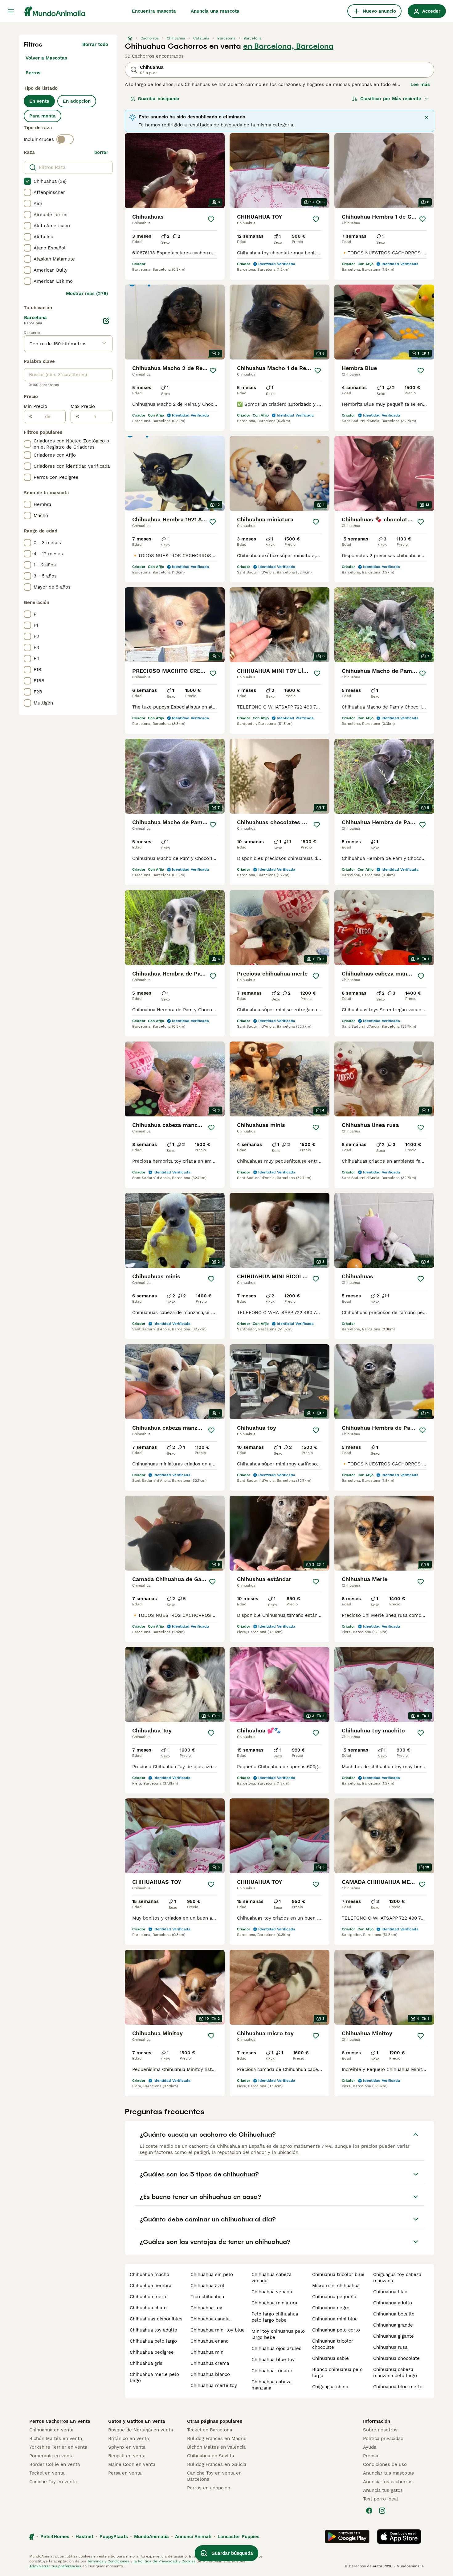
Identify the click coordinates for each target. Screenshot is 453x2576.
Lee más (420, 84)
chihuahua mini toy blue (218, 2330)
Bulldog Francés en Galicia (217, 2464)
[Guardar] (211, 219)
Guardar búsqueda (159, 99)
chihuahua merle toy (214, 2385)
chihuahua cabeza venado (271, 2278)
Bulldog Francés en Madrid (217, 2438)
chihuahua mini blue (335, 2319)
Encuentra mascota (154, 11)
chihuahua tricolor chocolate (333, 2344)
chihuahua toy (206, 2308)
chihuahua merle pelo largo (154, 2377)
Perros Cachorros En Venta (60, 2421)
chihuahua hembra (151, 2286)
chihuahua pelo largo (153, 2341)
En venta (39, 101)
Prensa (371, 2456)
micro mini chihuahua (336, 2286)
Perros (33, 73)
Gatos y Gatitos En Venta (137, 2421)
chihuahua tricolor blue (338, 2274)
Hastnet (84, 2537)
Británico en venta (129, 2438)
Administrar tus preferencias (55, 2566)
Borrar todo (95, 44)
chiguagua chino (330, 2387)
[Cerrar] (426, 117)
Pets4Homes (55, 2537)
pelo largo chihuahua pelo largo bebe (275, 2317)
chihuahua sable (331, 2358)
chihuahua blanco (210, 2374)
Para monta (43, 116)
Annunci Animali (193, 2537)
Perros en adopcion (209, 2488)
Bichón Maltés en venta (56, 2438)
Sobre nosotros (380, 2430)
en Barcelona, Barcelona (288, 46)
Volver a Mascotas (46, 58)
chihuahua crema (210, 2363)
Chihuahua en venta (51, 2430)
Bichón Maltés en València (216, 2447)
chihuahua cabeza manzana (271, 2385)
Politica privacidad (383, 2438)
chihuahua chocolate (396, 2358)
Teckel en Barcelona (210, 2430)
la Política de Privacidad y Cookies (164, 2561)
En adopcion (77, 101)
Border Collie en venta (55, 2464)
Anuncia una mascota (215, 11)
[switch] (65, 139)
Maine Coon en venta (132, 2464)
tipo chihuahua (207, 2297)
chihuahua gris (146, 2363)
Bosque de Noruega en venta (141, 2430)
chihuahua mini (208, 2352)
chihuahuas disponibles (156, 2319)
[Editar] (106, 321)
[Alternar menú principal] (11, 11)
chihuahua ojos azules (276, 2348)
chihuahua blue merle (398, 2387)
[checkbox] (27, 181)
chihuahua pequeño (334, 2297)
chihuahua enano (210, 2341)
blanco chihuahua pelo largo (337, 2373)
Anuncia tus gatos (383, 2490)
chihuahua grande (393, 2325)
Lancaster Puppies (239, 2537)
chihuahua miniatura (274, 2303)
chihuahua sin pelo (212, 2274)
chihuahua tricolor (272, 2371)
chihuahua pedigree (152, 2352)
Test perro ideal (381, 2499)
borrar (101, 152)
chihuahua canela (210, 2319)
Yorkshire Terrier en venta (58, 2447)
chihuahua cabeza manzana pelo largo (395, 2373)
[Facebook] (369, 2511)
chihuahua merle (149, 2297)
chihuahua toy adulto (153, 2330)
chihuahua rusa (390, 2347)
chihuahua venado (272, 2292)
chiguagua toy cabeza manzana (397, 2278)
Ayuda (370, 2447)
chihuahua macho (149, 2274)
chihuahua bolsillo (394, 2314)
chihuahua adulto (393, 2303)
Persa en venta (125, 2473)
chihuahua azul (207, 2286)
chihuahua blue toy (273, 2360)
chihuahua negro (331, 2308)
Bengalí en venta (127, 2456)
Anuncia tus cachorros (388, 2482)
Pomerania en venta (51, 2456)
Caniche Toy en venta (53, 2482)
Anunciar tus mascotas (388, 2473)
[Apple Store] (399, 2537)
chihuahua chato (148, 2308)
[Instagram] (382, 2511)
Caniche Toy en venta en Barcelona (214, 2476)
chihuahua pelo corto (336, 2330)
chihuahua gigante (394, 2336)
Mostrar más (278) (87, 294)
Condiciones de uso (385, 2464)
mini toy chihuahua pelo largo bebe (278, 2334)
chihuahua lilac (390, 2292)
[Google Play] (347, 2537)
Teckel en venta (47, 2473)
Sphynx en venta (127, 2447)
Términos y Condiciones (108, 2561)
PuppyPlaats (114, 2537)
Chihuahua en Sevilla (210, 2456)
